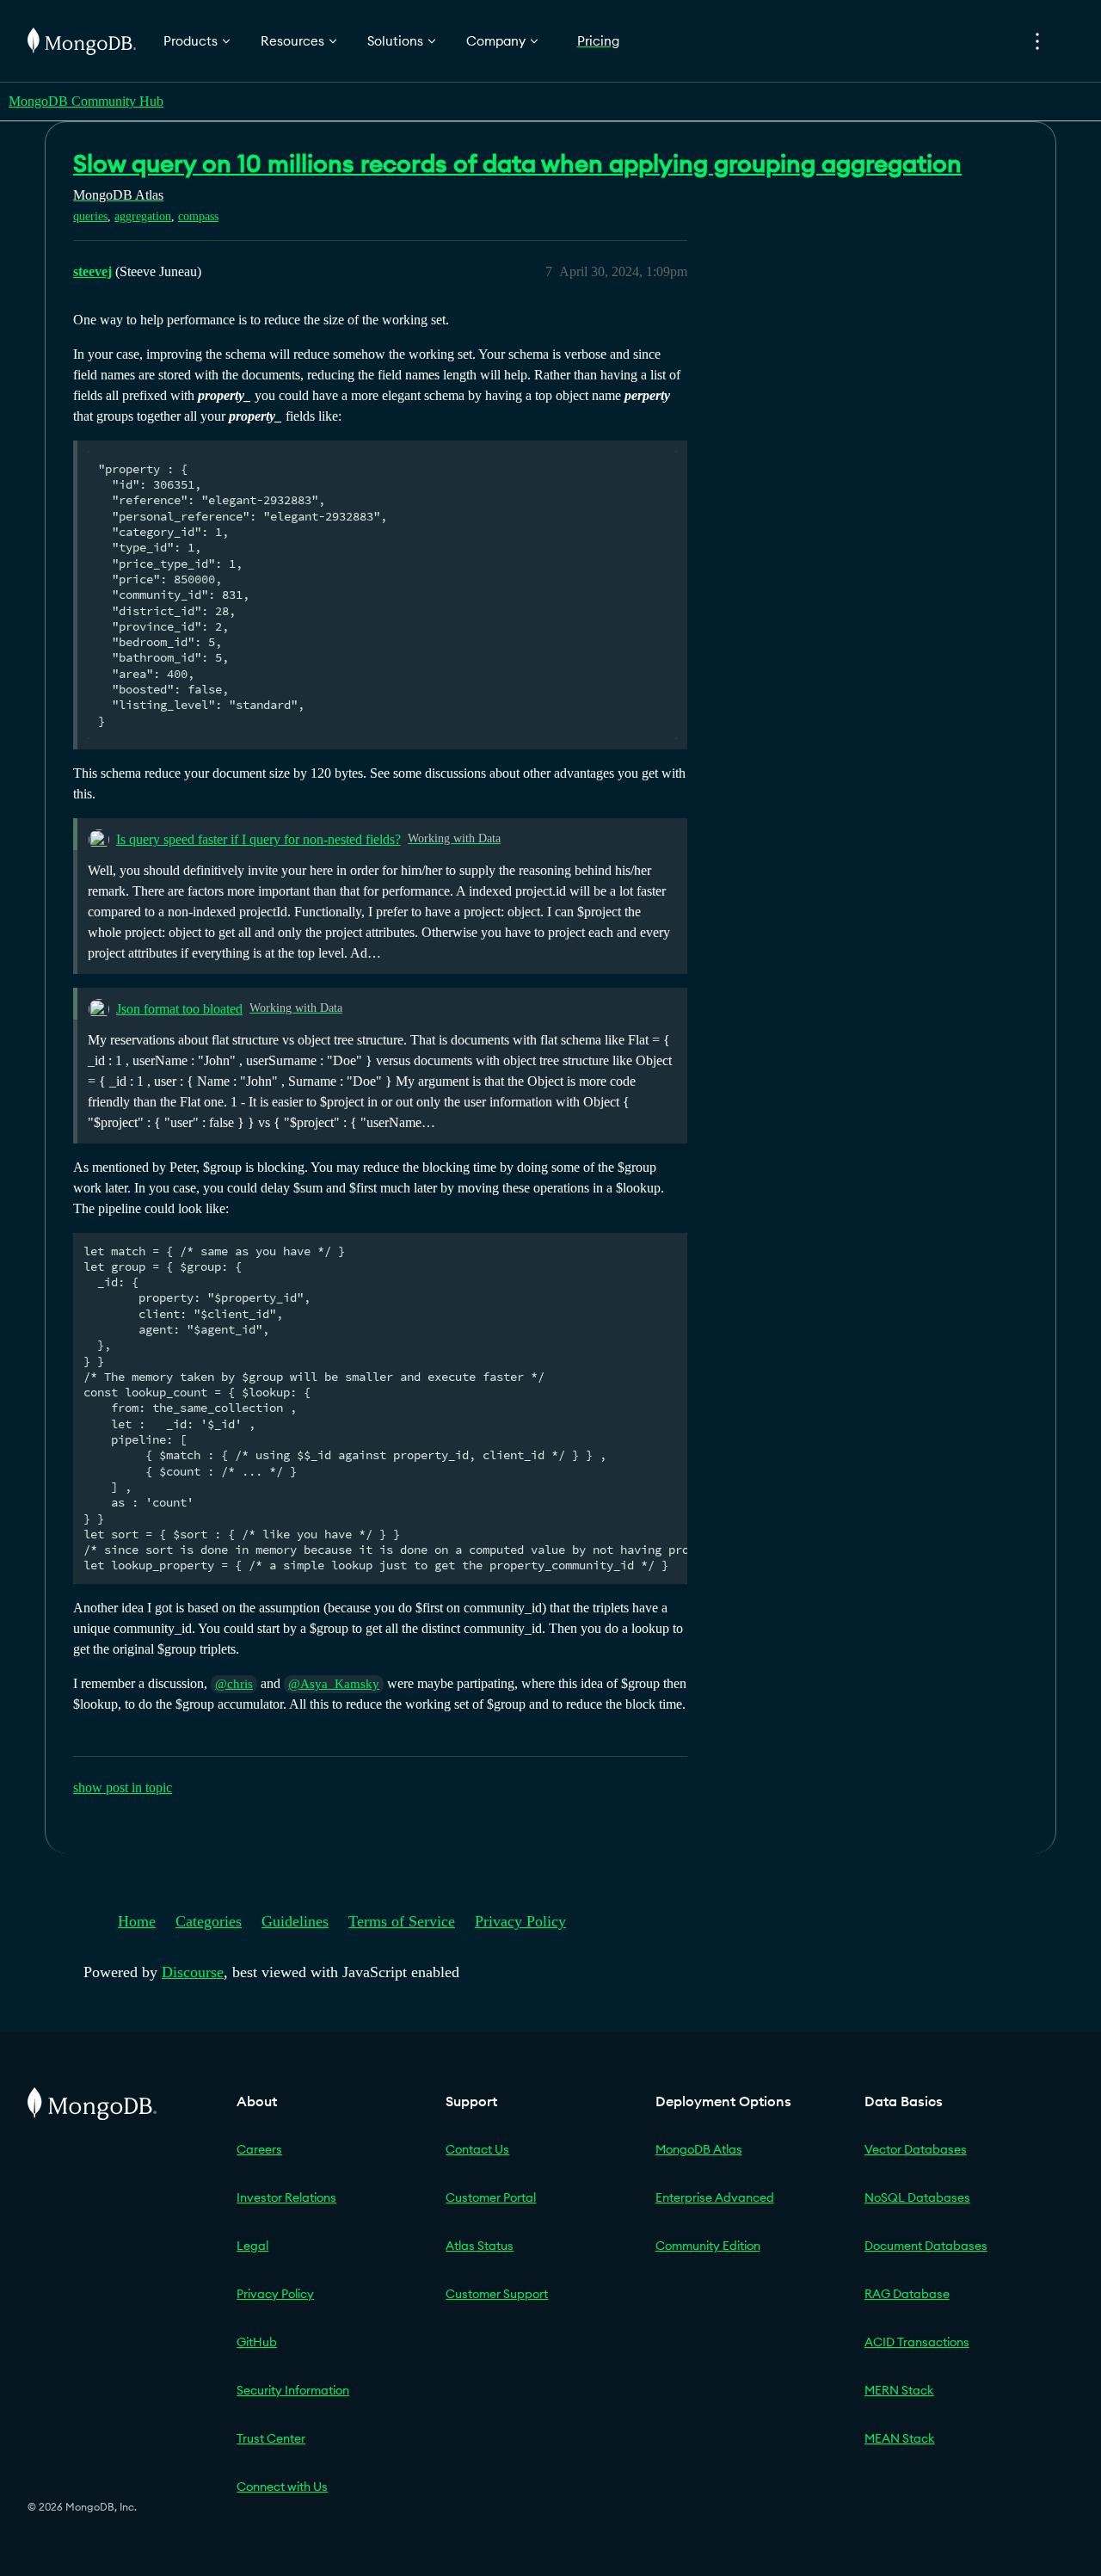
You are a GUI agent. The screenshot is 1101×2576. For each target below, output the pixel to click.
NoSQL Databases (917, 2197)
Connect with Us (282, 2487)
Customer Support (497, 2294)
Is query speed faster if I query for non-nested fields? (258, 839)
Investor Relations (286, 2197)
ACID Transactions (917, 2342)
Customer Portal (491, 2197)
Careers (259, 2149)
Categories (209, 1921)
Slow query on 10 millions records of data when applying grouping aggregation (517, 163)
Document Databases (926, 2246)
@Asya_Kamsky (334, 1684)
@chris (234, 1684)
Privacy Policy (520, 1921)
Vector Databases (916, 2149)
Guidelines (295, 1921)
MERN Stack (899, 2390)
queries (90, 216)
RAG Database (907, 2294)
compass (198, 216)
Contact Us (477, 2149)
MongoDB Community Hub (86, 101)
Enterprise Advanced (715, 2197)
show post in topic (123, 1787)
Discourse (193, 1972)
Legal (252, 2246)
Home (137, 1921)
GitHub (257, 2342)
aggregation (143, 216)
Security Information (293, 2390)
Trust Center (271, 2438)
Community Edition (708, 2246)
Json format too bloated (179, 1009)
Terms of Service (402, 1921)
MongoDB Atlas (699, 2149)
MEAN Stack (900, 2438)
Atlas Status (480, 2246)
